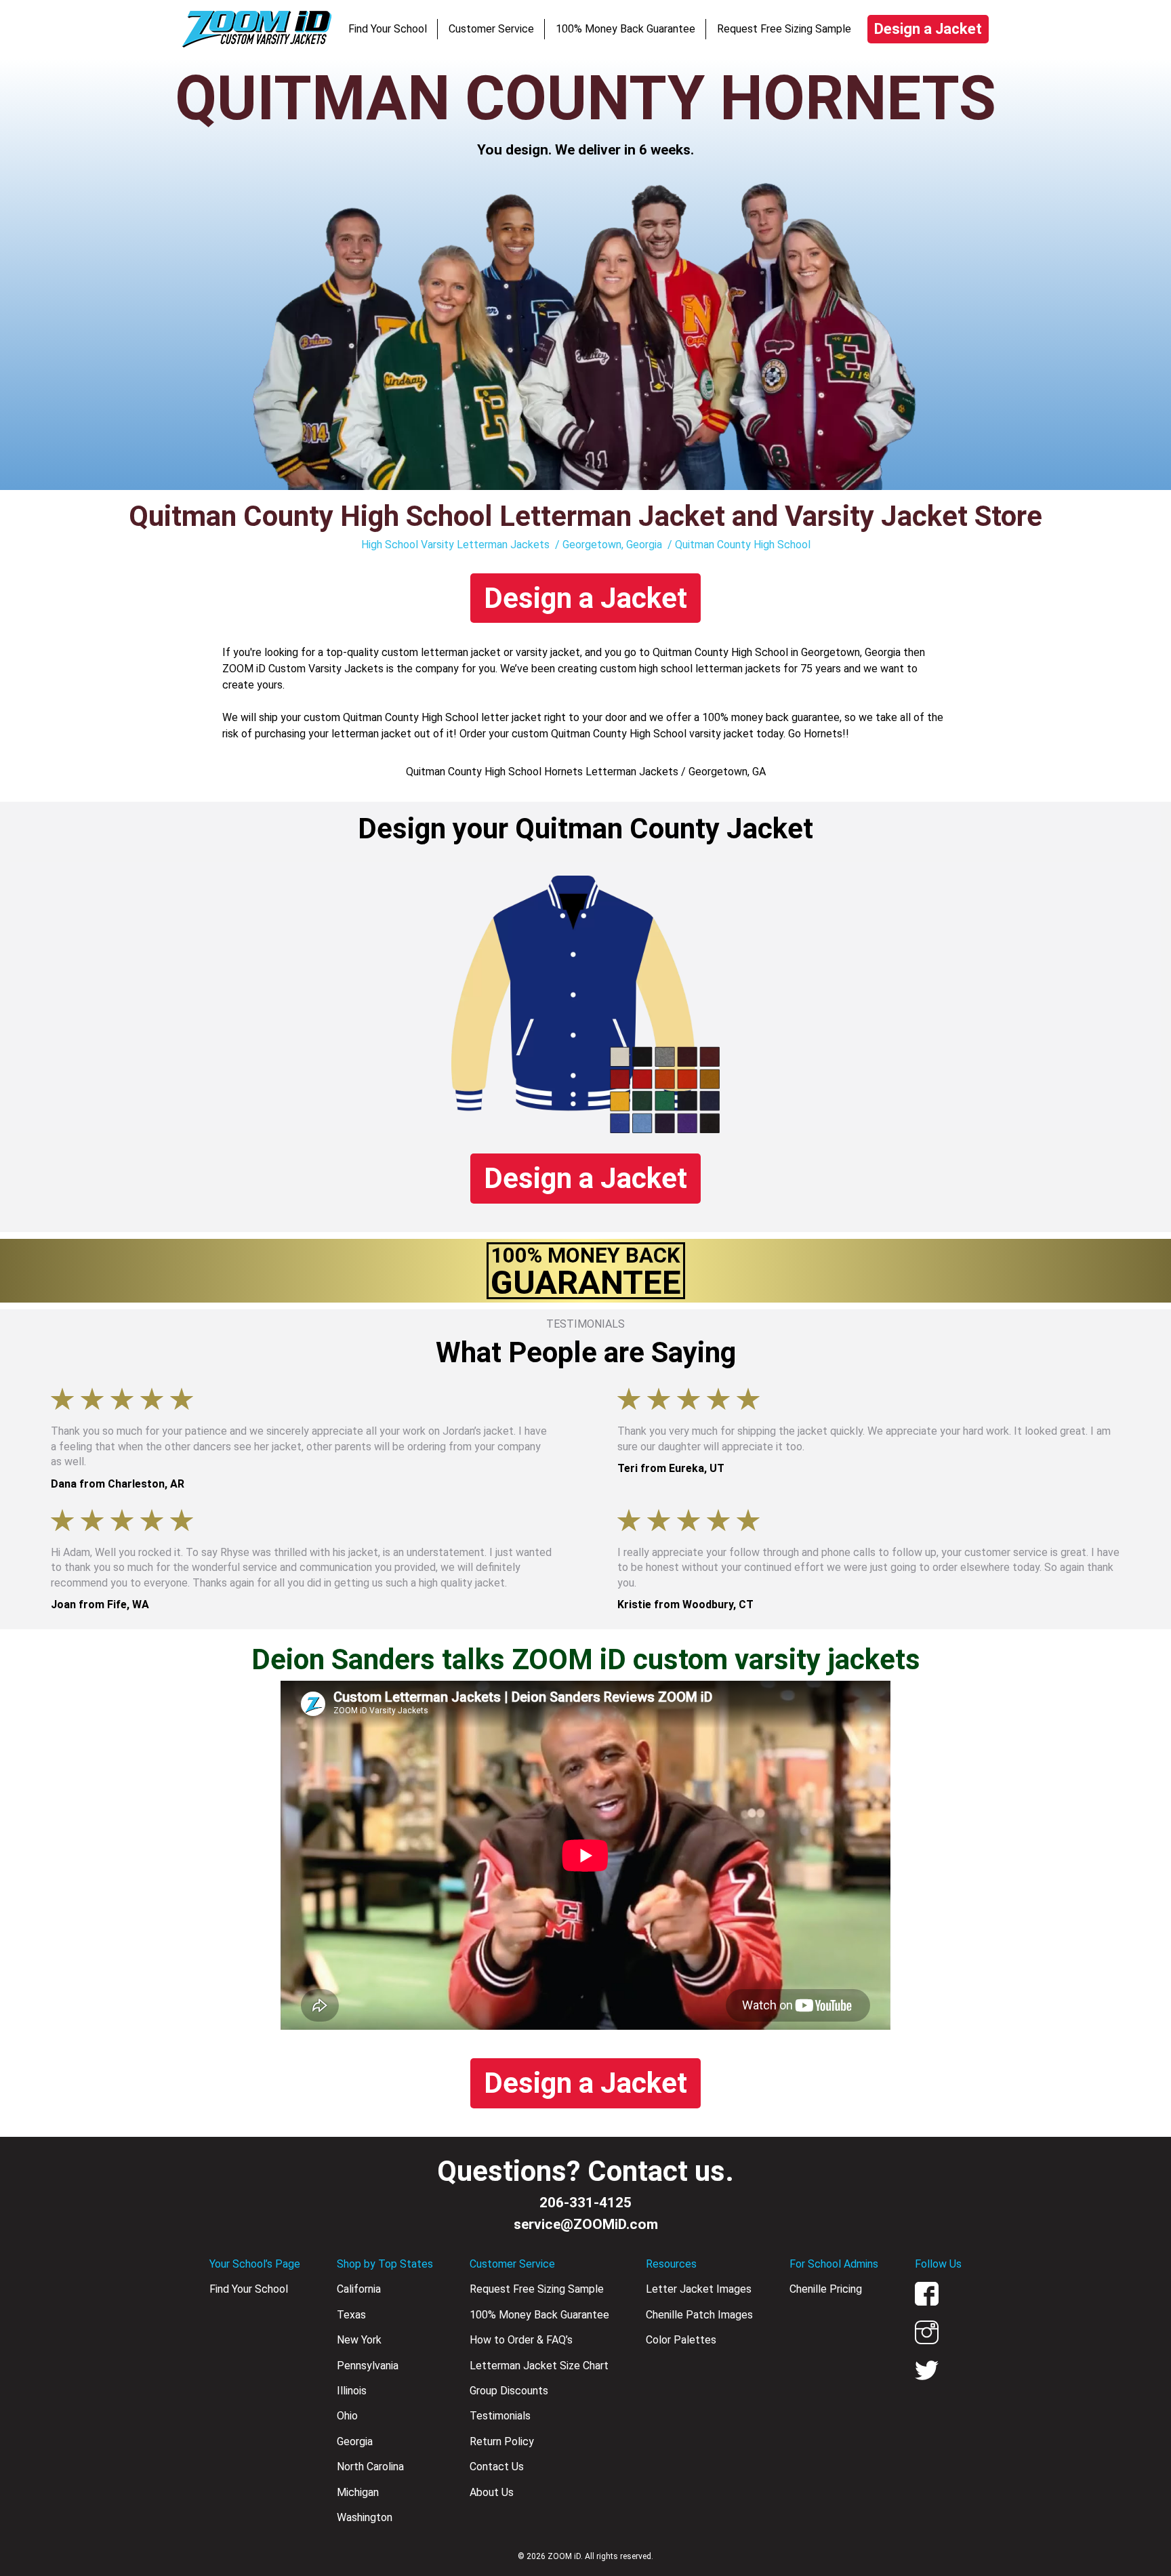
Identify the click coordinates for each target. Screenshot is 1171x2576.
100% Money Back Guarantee (625, 29)
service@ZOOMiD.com (586, 2224)
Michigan (358, 2492)
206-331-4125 (585, 2203)
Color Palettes (681, 2340)
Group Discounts (509, 2391)
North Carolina (370, 2467)
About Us (492, 2492)
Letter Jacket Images (699, 2289)
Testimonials (500, 2416)
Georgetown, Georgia (612, 545)
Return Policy (502, 2441)
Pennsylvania (368, 2366)
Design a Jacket (928, 29)
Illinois (352, 2391)
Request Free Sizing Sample (784, 29)
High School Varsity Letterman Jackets (455, 545)
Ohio (347, 2416)
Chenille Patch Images (699, 2315)
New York (359, 2340)
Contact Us (497, 2467)
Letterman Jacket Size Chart (539, 2366)
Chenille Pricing (826, 2289)
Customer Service (491, 29)
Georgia (355, 2441)
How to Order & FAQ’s (521, 2340)
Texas (351, 2315)
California (359, 2289)
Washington (365, 2517)
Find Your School (388, 29)
